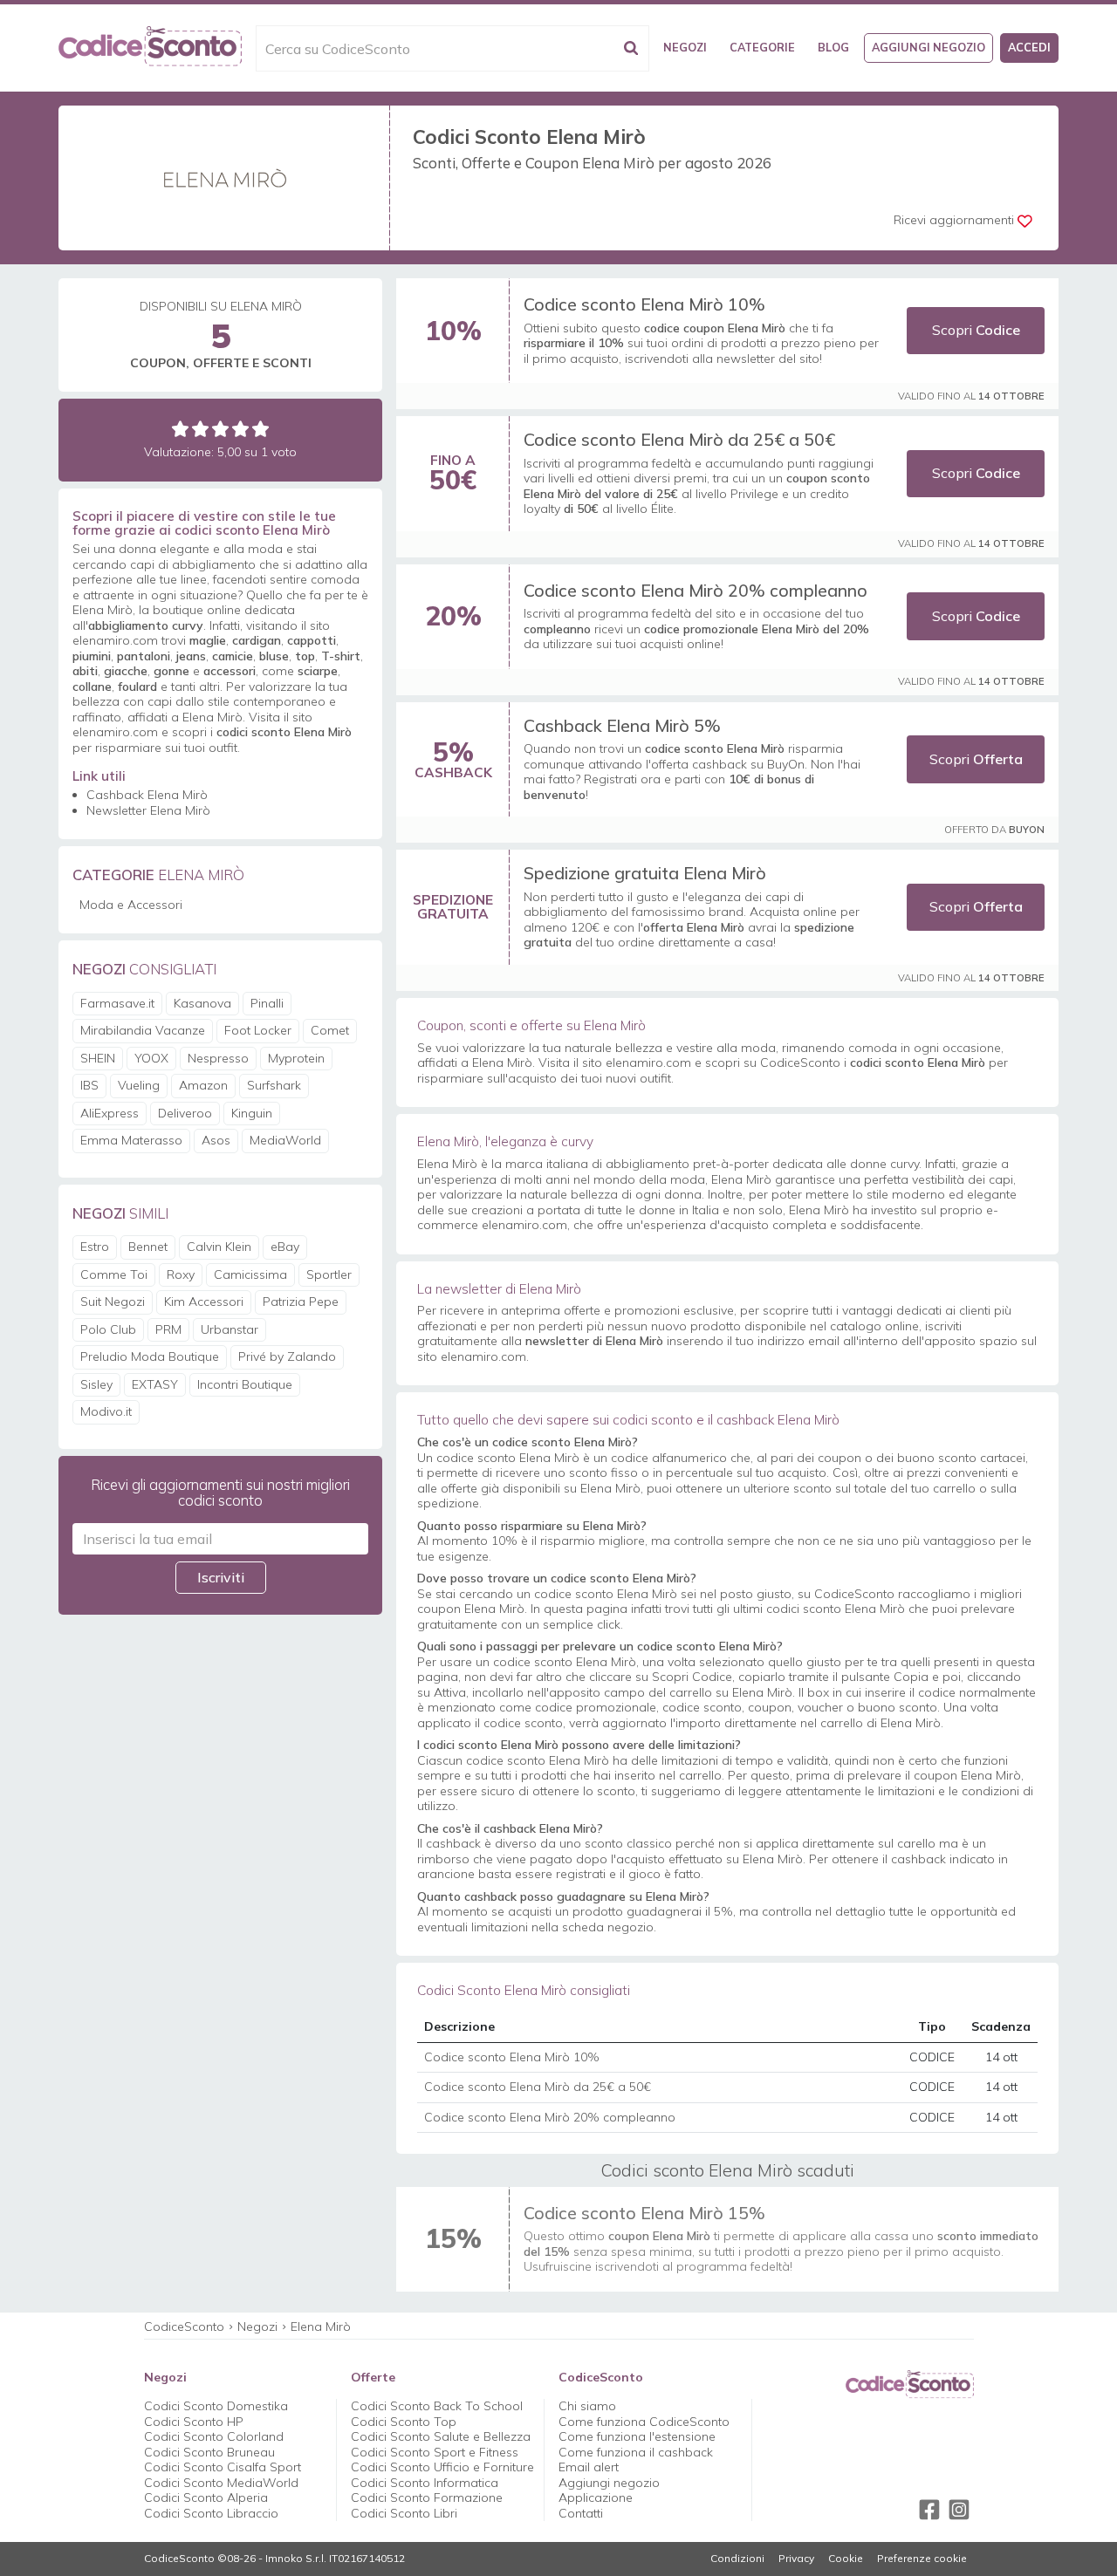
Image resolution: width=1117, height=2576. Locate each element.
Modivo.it (106, 1411)
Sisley (96, 1384)
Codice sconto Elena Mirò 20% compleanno (696, 590)
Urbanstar (230, 1329)
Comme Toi (114, 1274)
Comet (330, 1030)
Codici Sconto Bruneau (209, 2452)
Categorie (762, 47)
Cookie (846, 2559)
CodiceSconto (184, 2327)
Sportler (329, 1274)
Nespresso (218, 1058)
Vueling (139, 1085)
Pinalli (267, 1003)
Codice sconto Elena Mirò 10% (644, 304)
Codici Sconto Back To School (437, 2406)
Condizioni (737, 2559)
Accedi (1029, 47)
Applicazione (596, 2497)
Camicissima (250, 1274)
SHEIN (98, 1058)
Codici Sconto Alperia (206, 2497)
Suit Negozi (113, 1302)
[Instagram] (959, 2510)
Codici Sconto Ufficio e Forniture (442, 2467)
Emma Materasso (131, 1140)
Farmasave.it (117, 1003)
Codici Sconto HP (194, 2422)
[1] (180, 429)
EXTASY (155, 1384)
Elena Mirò (321, 2327)
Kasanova (202, 1003)
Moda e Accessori (131, 905)
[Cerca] (631, 48)
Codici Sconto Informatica (425, 2483)
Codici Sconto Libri (404, 2513)
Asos (216, 1140)
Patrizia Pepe (301, 1302)
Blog (833, 47)
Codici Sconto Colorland (214, 2436)
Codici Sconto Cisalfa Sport (223, 2467)
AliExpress (110, 1113)
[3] (220, 429)
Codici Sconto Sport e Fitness (435, 2452)
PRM (168, 1329)
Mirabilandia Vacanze (143, 1030)
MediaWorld (285, 1140)
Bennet (148, 1247)
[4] (240, 429)
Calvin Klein (219, 1247)
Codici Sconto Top (404, 2422)
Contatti (581, 2513)
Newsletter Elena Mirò (148, 810)
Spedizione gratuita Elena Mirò (645, 873)
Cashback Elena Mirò (147, 795)
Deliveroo (185, 1113)
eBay (285, 1247)
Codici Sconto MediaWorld (221, 2483)
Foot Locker (258, 1030)
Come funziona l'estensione (637, 2436)
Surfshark (274, 1085)
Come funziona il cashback (636, 2452)
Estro (95, 1247)
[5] (260, 429)
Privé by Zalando (287, 1356)
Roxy (181, 1274)
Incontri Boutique (245, 1384)
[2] (200, 429)
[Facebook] (929, 2510)
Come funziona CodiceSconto (644, 2422)
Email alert (589, 2467)
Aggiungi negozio (929, 47)
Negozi (685, 47)
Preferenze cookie (922, 2559)
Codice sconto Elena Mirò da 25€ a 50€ (679, 439)
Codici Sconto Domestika (216, 2406)
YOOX (151, 1058)
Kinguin (252, 1113)
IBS (89, 1085)
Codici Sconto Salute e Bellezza (441, 2436)
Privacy (796, 2559)
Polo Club (108, 1329)
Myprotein (296, 1058)
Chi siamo (587, 2406)
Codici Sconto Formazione (427, 2497)
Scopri (976, 330)
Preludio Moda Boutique (150, 1356)
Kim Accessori (204, 1302)
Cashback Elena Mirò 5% (622, 725)
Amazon (203, 1085)
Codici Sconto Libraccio (211, 2513)
